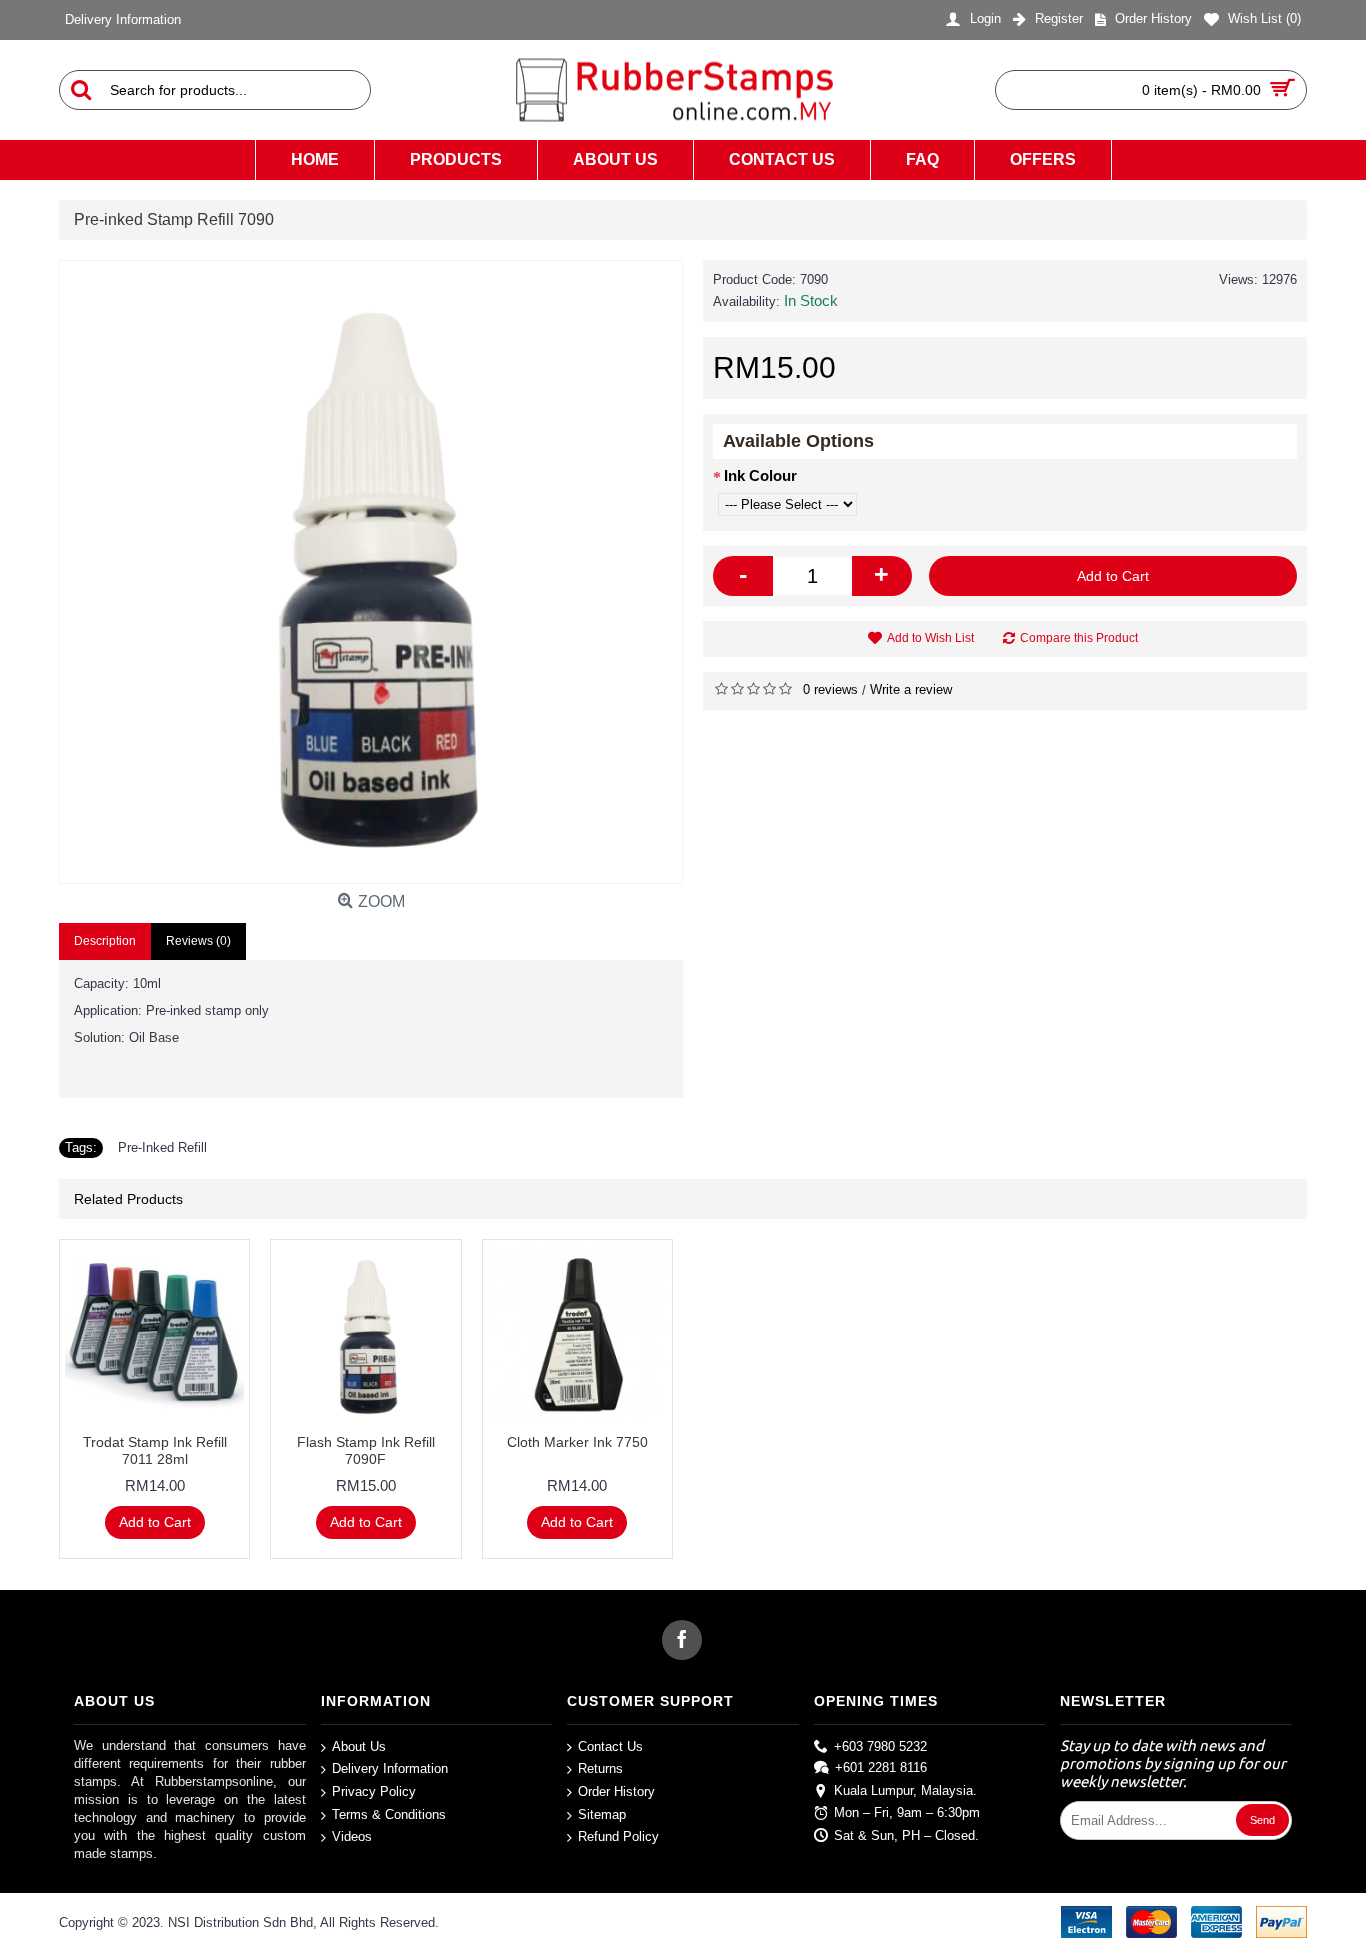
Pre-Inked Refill (162, 1147)
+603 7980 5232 (880, 1746)
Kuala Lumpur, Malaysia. (905, 1789)
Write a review (911, 689)
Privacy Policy (374, 1791)
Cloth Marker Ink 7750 (577, 1442)
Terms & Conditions (389, 1813)
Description (105, 941)
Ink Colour (760, 475)
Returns (600, 1768)
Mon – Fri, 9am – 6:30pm (907, 1812)
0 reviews (830, 689)
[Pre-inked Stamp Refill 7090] (371, 572)
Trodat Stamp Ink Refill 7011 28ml (155, 1450)
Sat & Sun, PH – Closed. (906, 1835)
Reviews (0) (198, 941)
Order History (616, 1791)
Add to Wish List (930, 638)
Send (1262, 1820)
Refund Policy (618, 1836)
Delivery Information (390, 1768)
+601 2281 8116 (881, 1767)
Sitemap (602, 1813)
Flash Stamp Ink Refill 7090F (366, 1450)
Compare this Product (1079, 638)
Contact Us (610, 1746)
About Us (359, 1746)
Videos (352, 1836)
